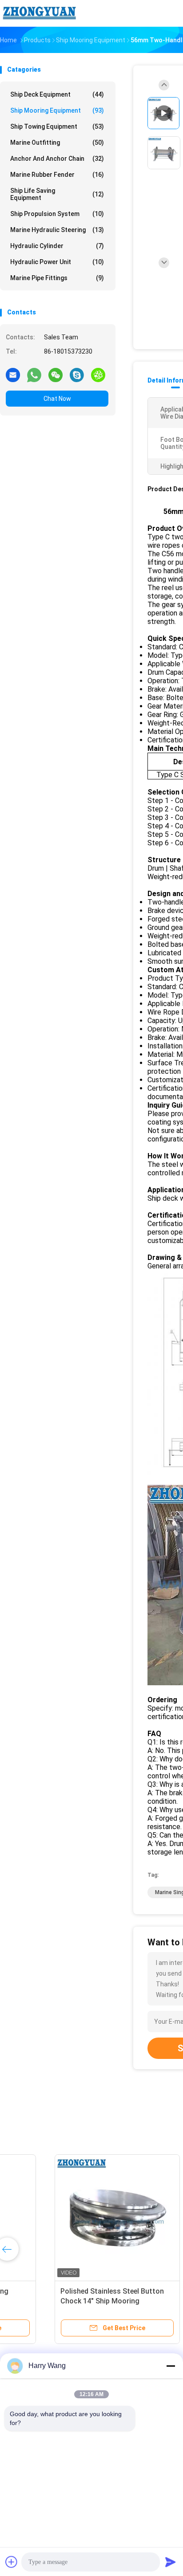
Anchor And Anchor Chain (57, 159)
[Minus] (171, 2366)
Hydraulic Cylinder (57, 246)
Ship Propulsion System (57, 214)
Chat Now (57, 399)
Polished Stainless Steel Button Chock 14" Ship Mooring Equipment (64, 2301)
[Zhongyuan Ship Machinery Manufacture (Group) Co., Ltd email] (13, 375)
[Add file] (12, 2562)
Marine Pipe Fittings (57, 278)
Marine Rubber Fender (57, 175)
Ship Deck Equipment (57, 94)
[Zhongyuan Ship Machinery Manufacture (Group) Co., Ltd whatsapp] (34, 375)
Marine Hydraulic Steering (57, 230)
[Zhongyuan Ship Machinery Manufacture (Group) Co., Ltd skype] (77, 375)
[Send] (171, 2562)
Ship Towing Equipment (57, 126)
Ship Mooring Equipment (57, 110)
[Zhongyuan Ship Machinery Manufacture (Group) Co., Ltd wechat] (56, 375)
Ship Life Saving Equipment (57, 194)
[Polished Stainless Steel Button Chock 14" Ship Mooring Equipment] (69, 2217)
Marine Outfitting (57, 143)
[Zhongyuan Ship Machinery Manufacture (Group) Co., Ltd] (39, 13)
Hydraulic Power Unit (57, 262)
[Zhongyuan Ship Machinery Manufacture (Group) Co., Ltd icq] (98, 375)
